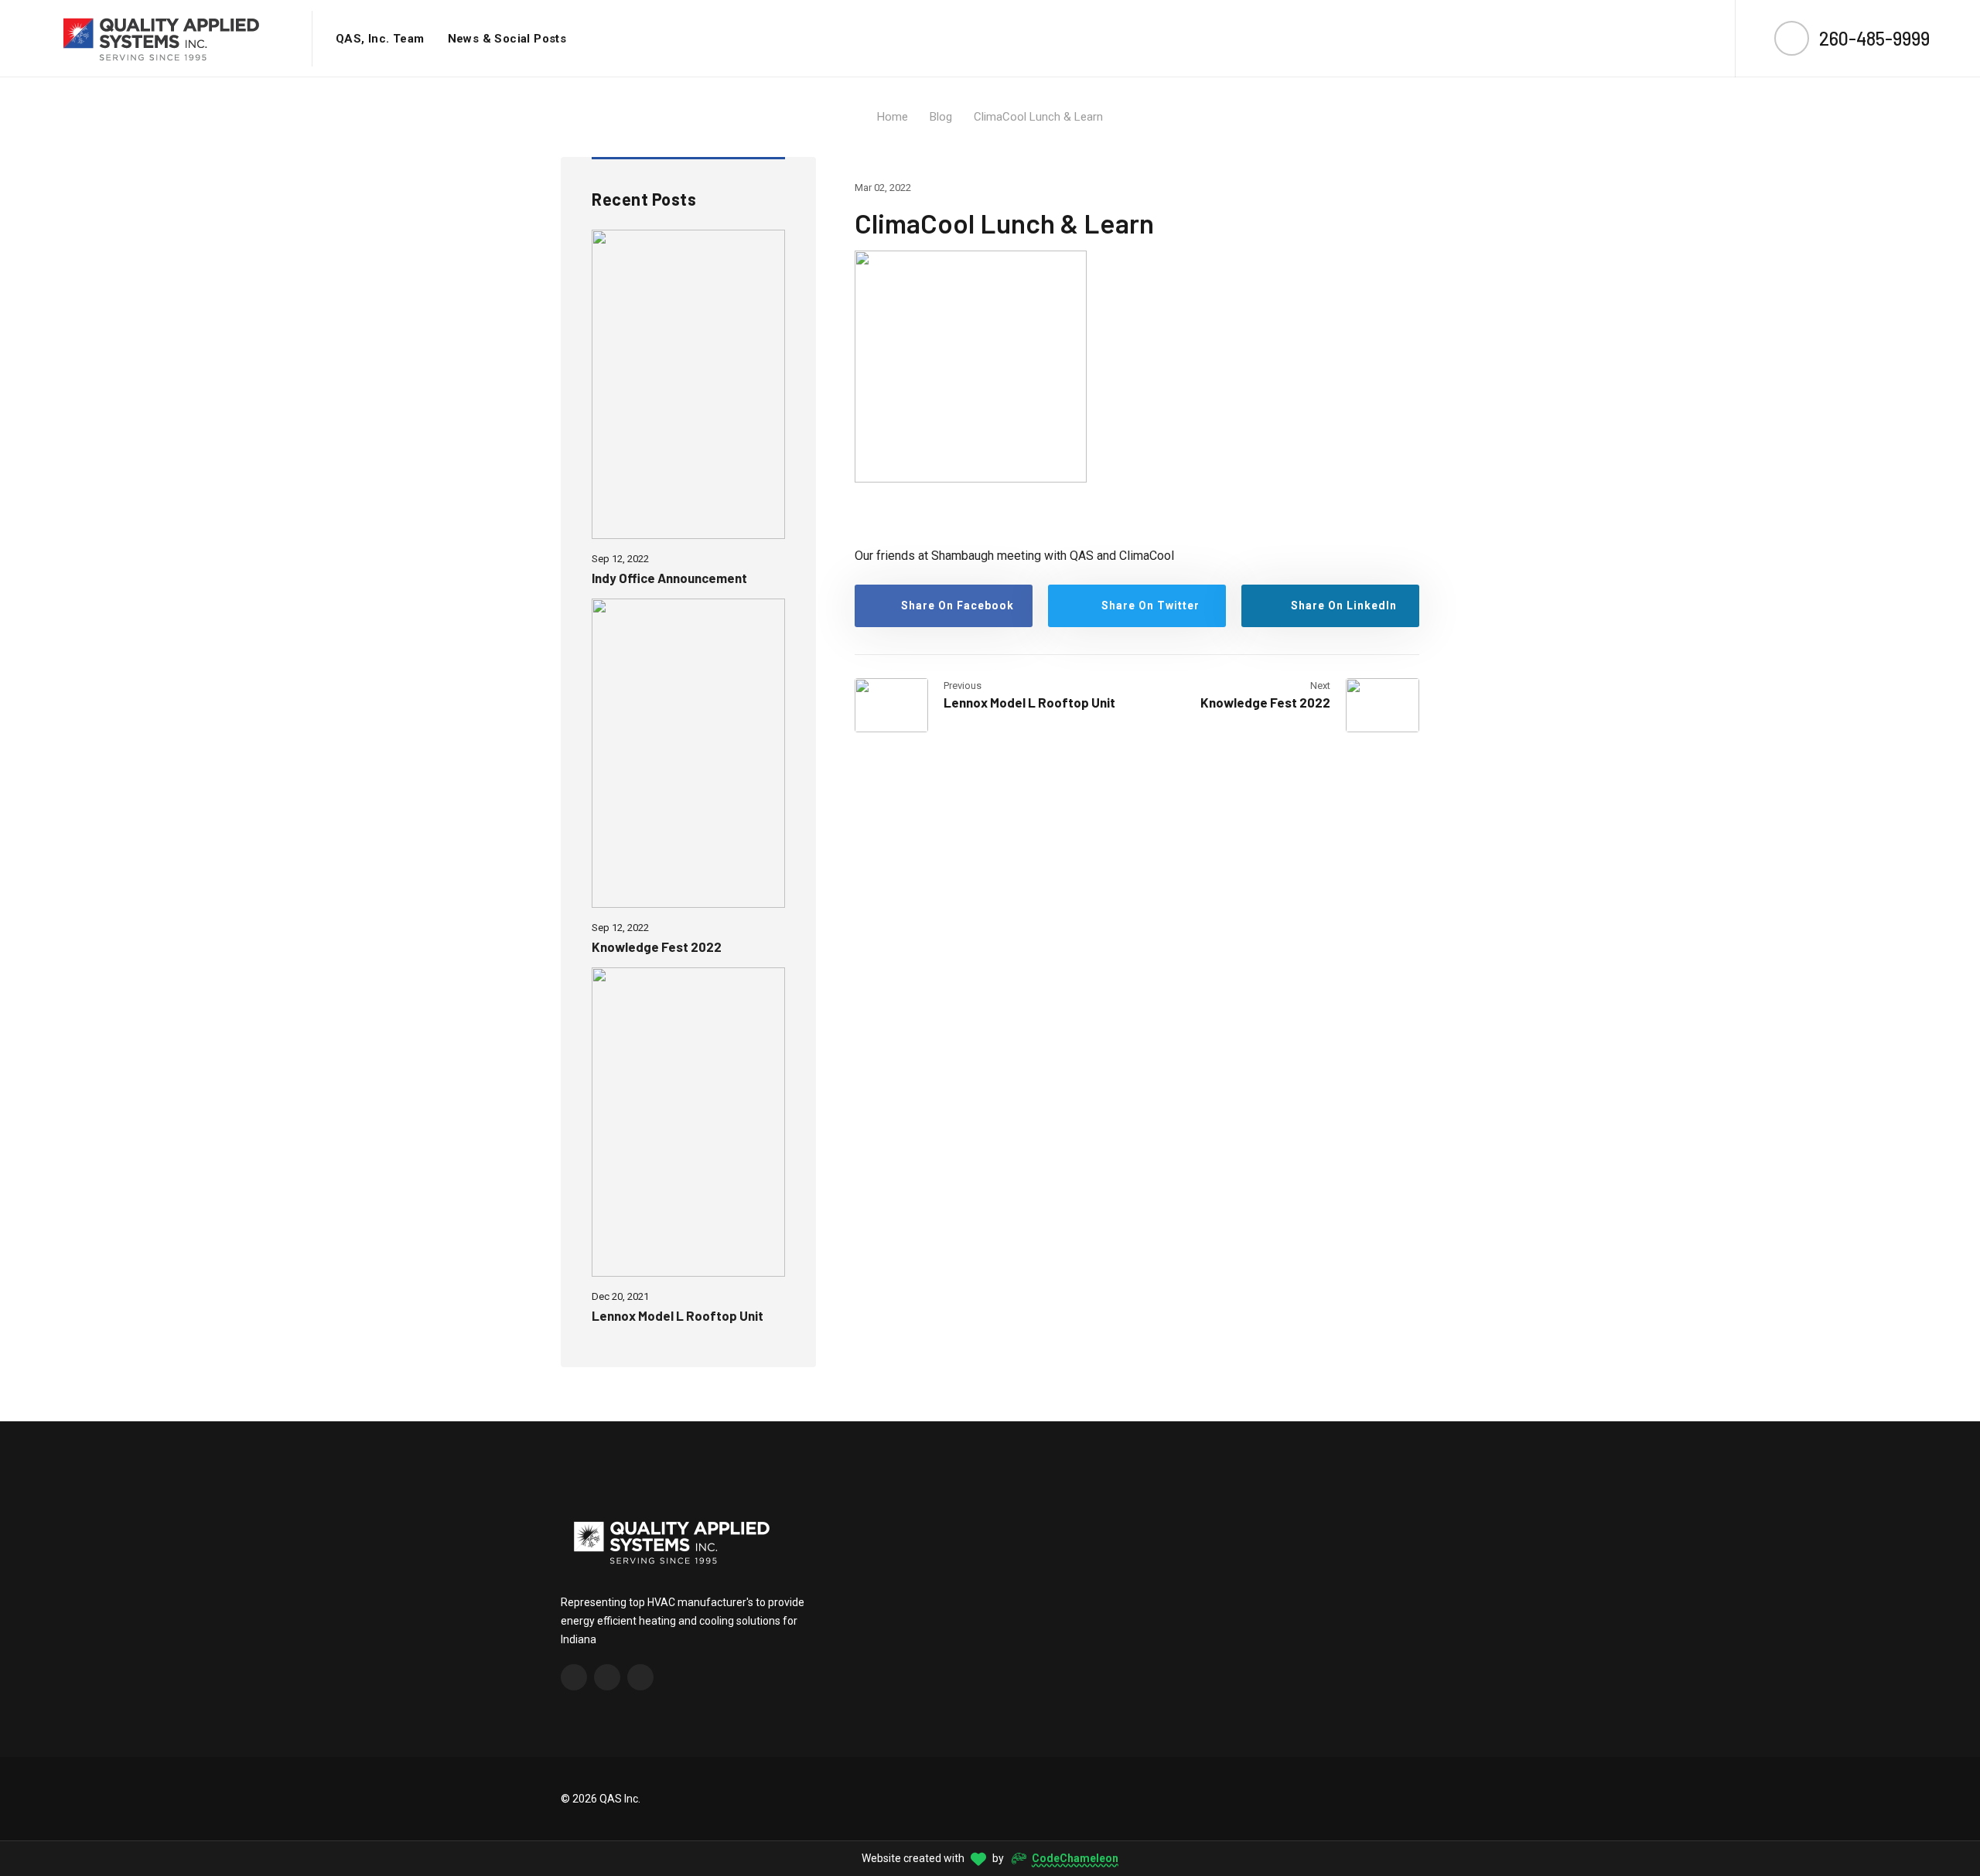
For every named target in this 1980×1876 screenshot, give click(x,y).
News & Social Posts (507, 39)
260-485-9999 (1874, 38)
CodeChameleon (1075, 1858)
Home (893, 117)
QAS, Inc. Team (380, 39)
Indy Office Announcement (669, 578)
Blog (941, 117)
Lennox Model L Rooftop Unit (678, 1315)
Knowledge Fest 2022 (657, 947)
